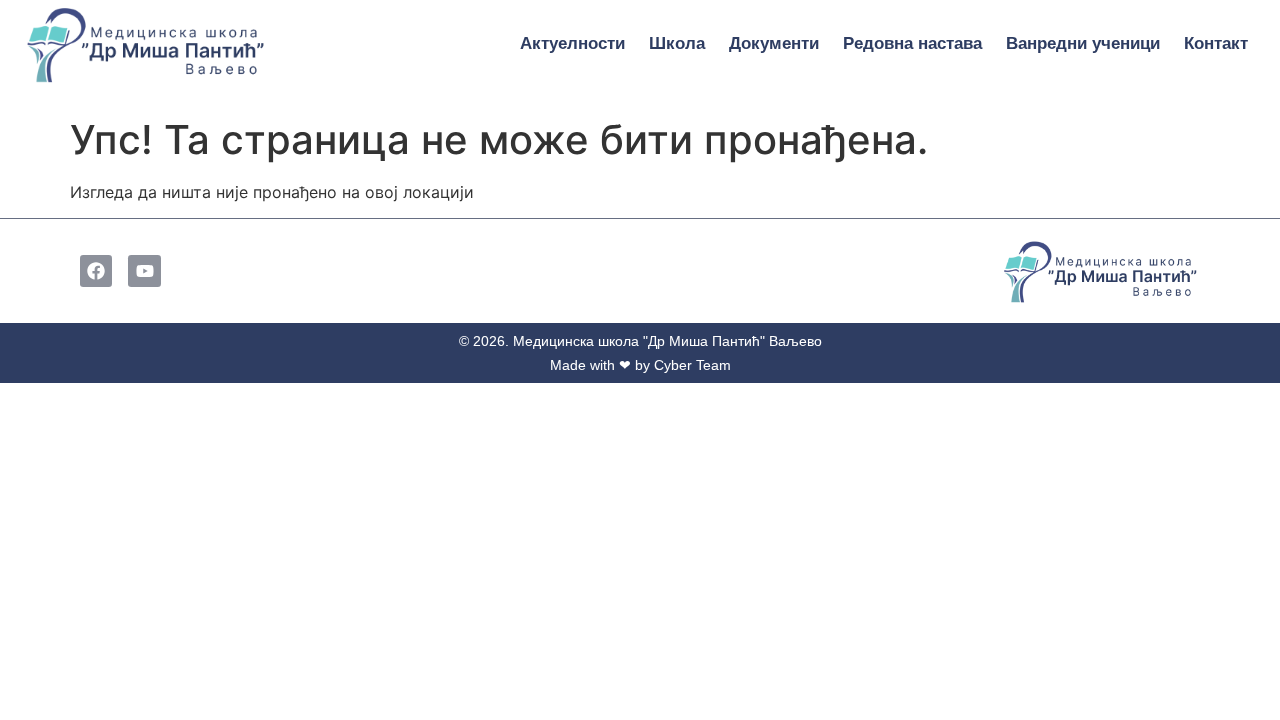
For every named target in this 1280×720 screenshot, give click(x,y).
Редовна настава (912, 43)
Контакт (1216, 43)
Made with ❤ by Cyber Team (640, 365)
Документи (774, 43)
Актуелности (572, 43)
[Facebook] (96, 271)
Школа (677, 43)
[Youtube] (144, 271)
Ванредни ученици (1083, 43)
